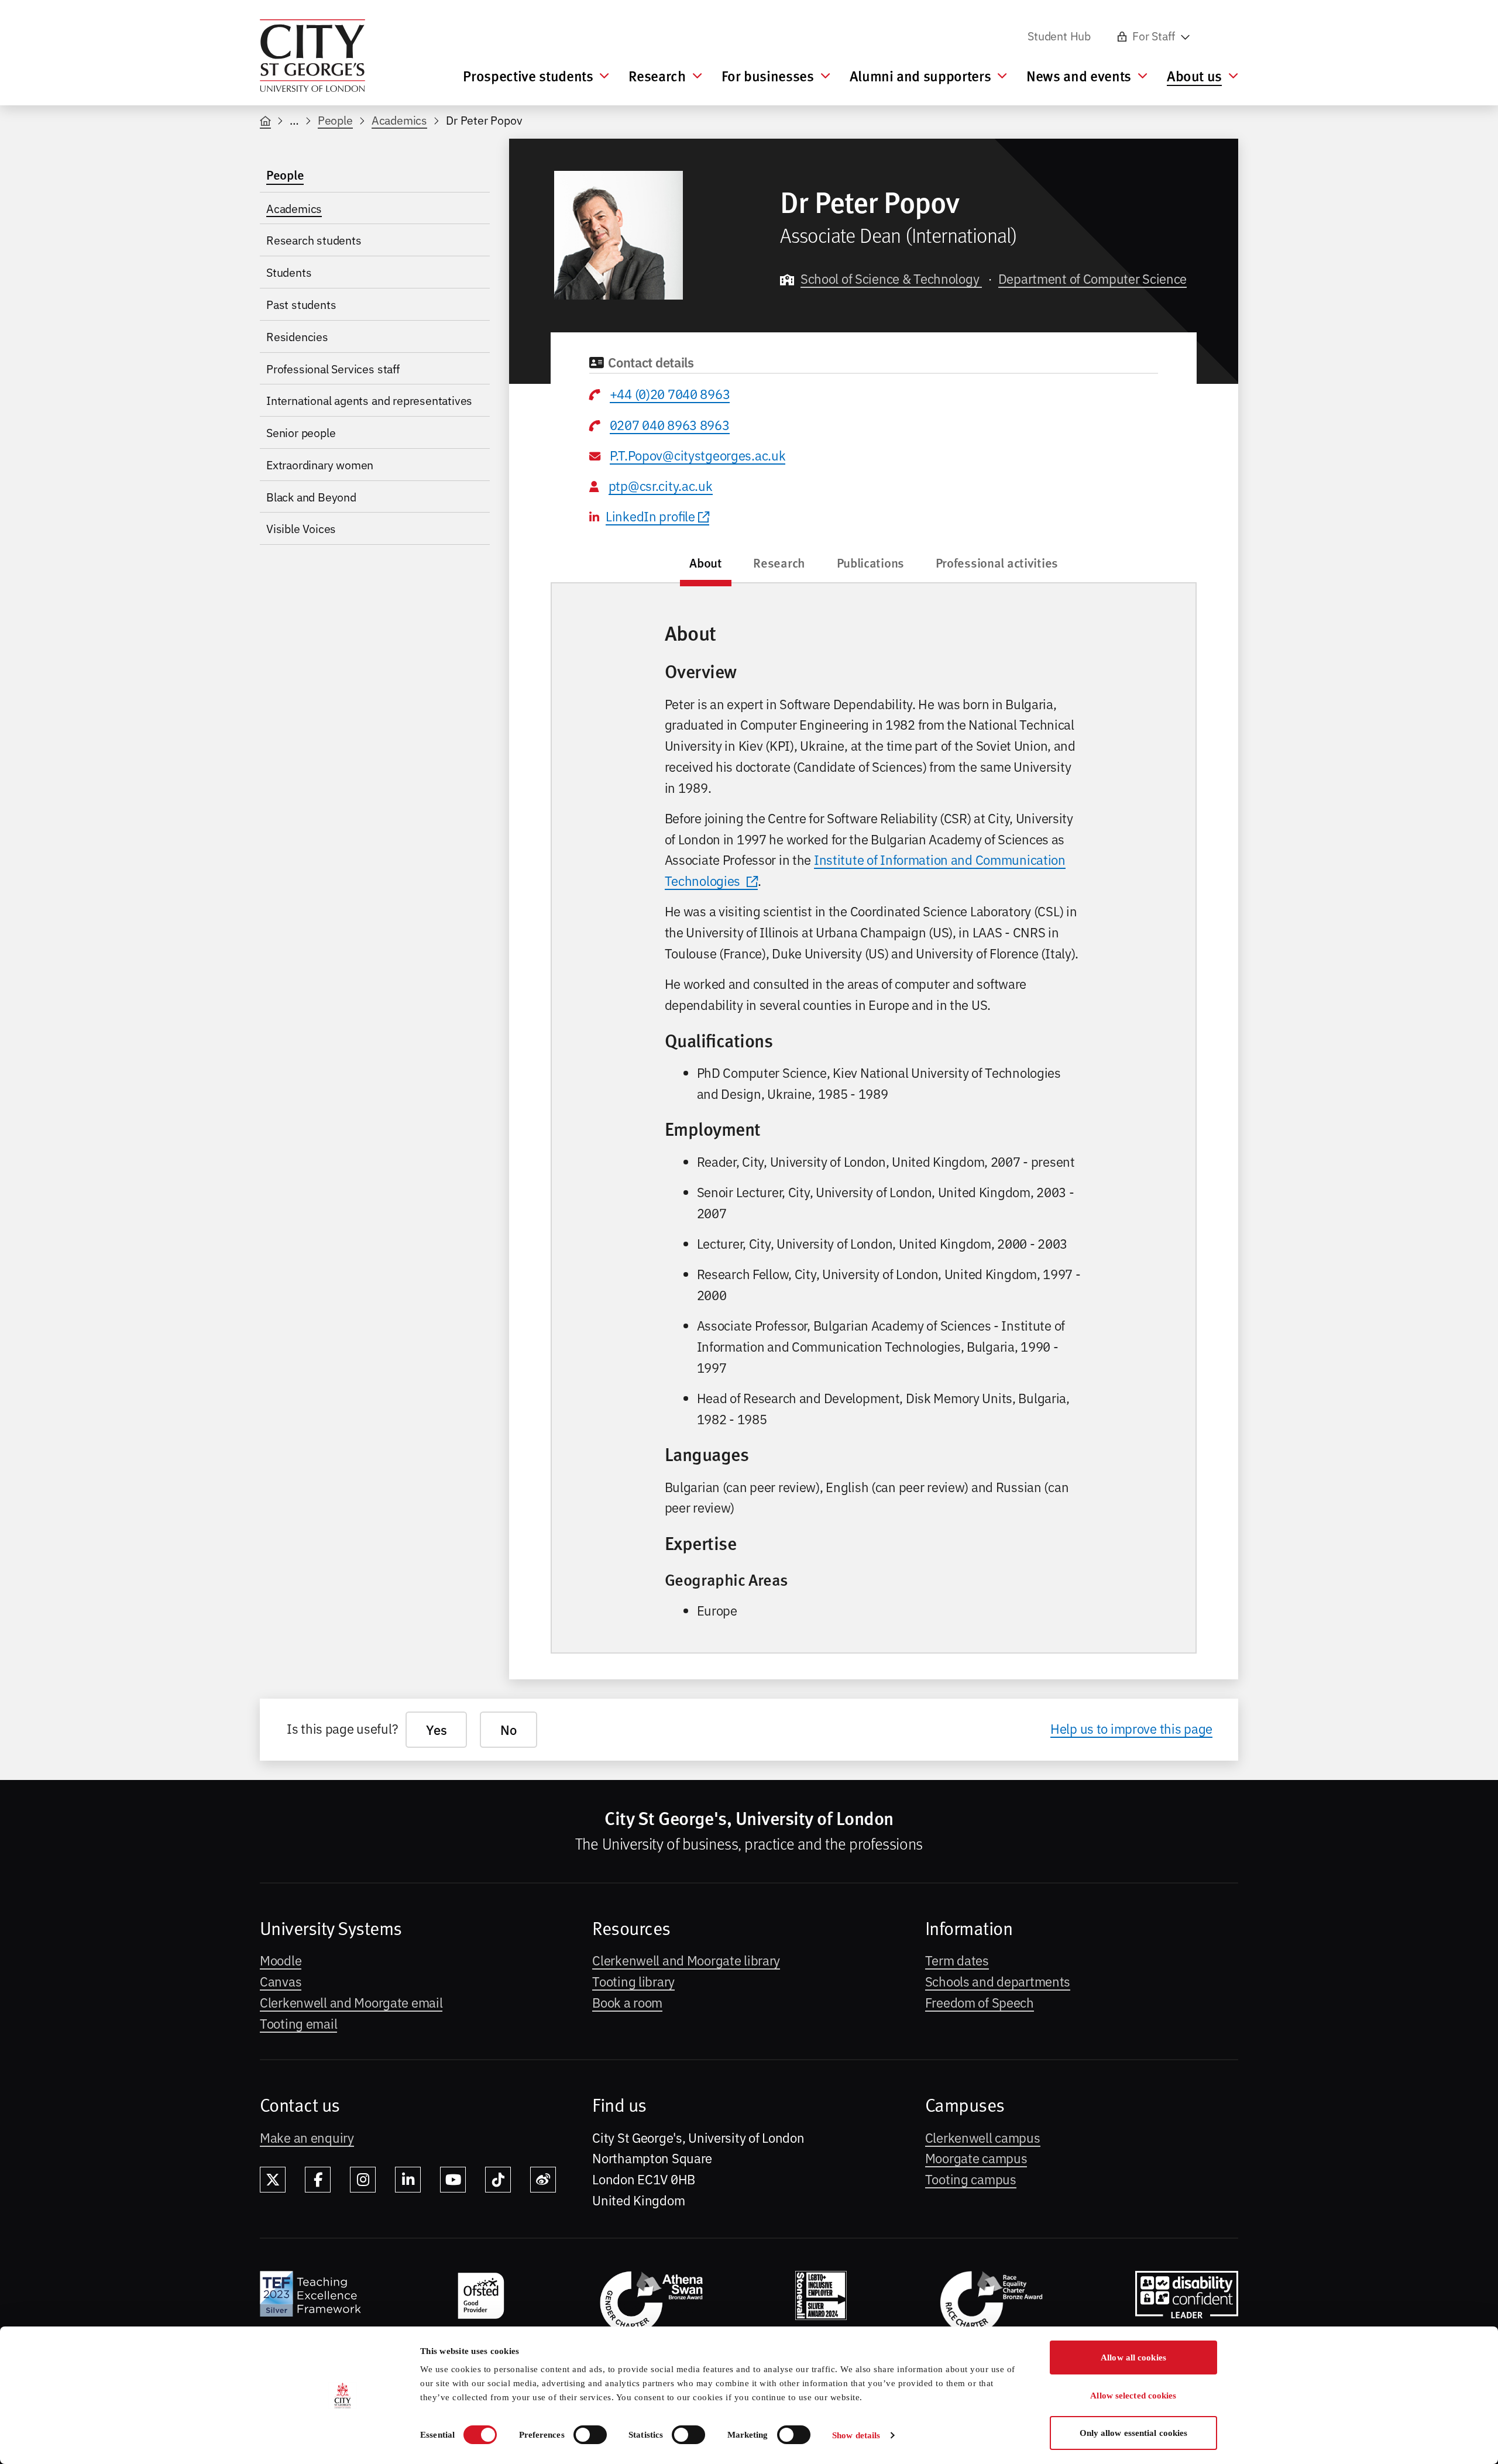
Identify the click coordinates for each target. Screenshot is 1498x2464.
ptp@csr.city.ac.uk (661, 485)
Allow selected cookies (1133, 2396)
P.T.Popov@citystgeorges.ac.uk (698, 455)
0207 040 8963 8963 (670, 424)
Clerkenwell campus (983, 2137)
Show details (856, 2435)
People (335, 120)
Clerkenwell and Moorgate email (351, 2002)
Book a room (627, 2002)
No (508, 1729)
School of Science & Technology (891, 278)
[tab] (706, 566)
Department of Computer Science (1092, 278)
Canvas (281, 1981)
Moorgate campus (976, 2157)
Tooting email (298, 2023)
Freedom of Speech (980, 2002)
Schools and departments (998, 1981)
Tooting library (633, 1981)
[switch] (590, 2435)
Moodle (281, 1960)
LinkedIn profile (650, 516)
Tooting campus (971, 2178)
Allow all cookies (1133, 2358)
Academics (399, 120)
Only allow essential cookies (1134, 2433)
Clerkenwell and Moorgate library (686, 1960)
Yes (436, 1729)
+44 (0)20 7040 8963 (670, 393)
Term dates (957, 1960)
